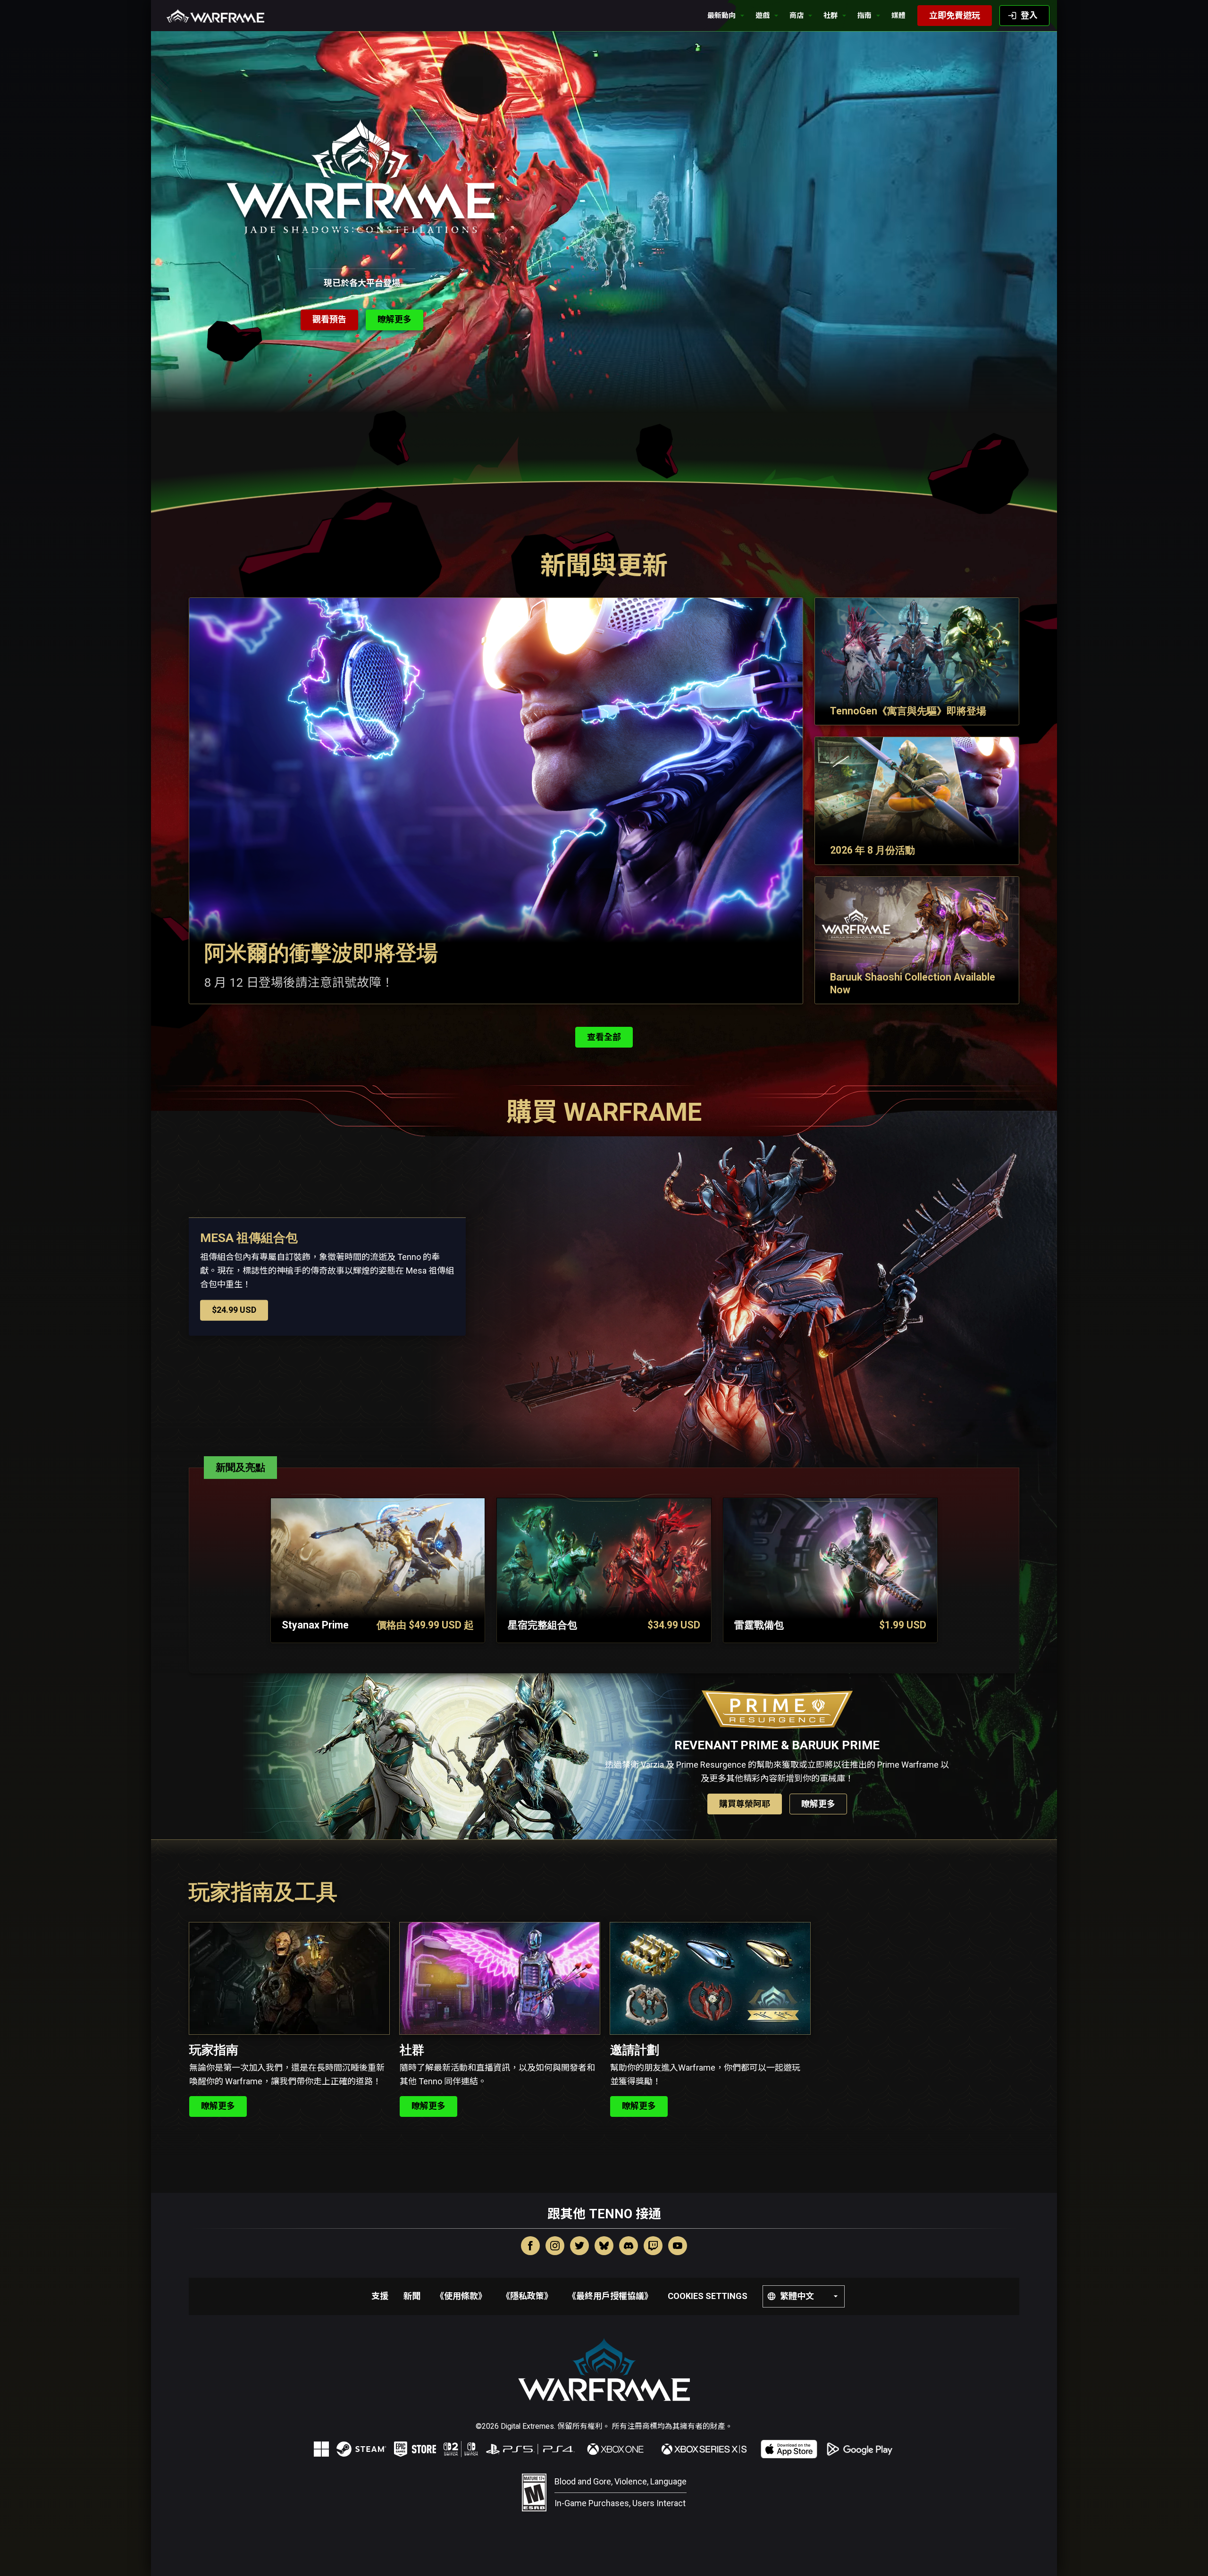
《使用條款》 (461, 2296)
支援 (380, 2296)
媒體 (898, 16)
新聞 (412, 2296)
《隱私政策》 (527, 2296)
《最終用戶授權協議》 (610, 2296)
